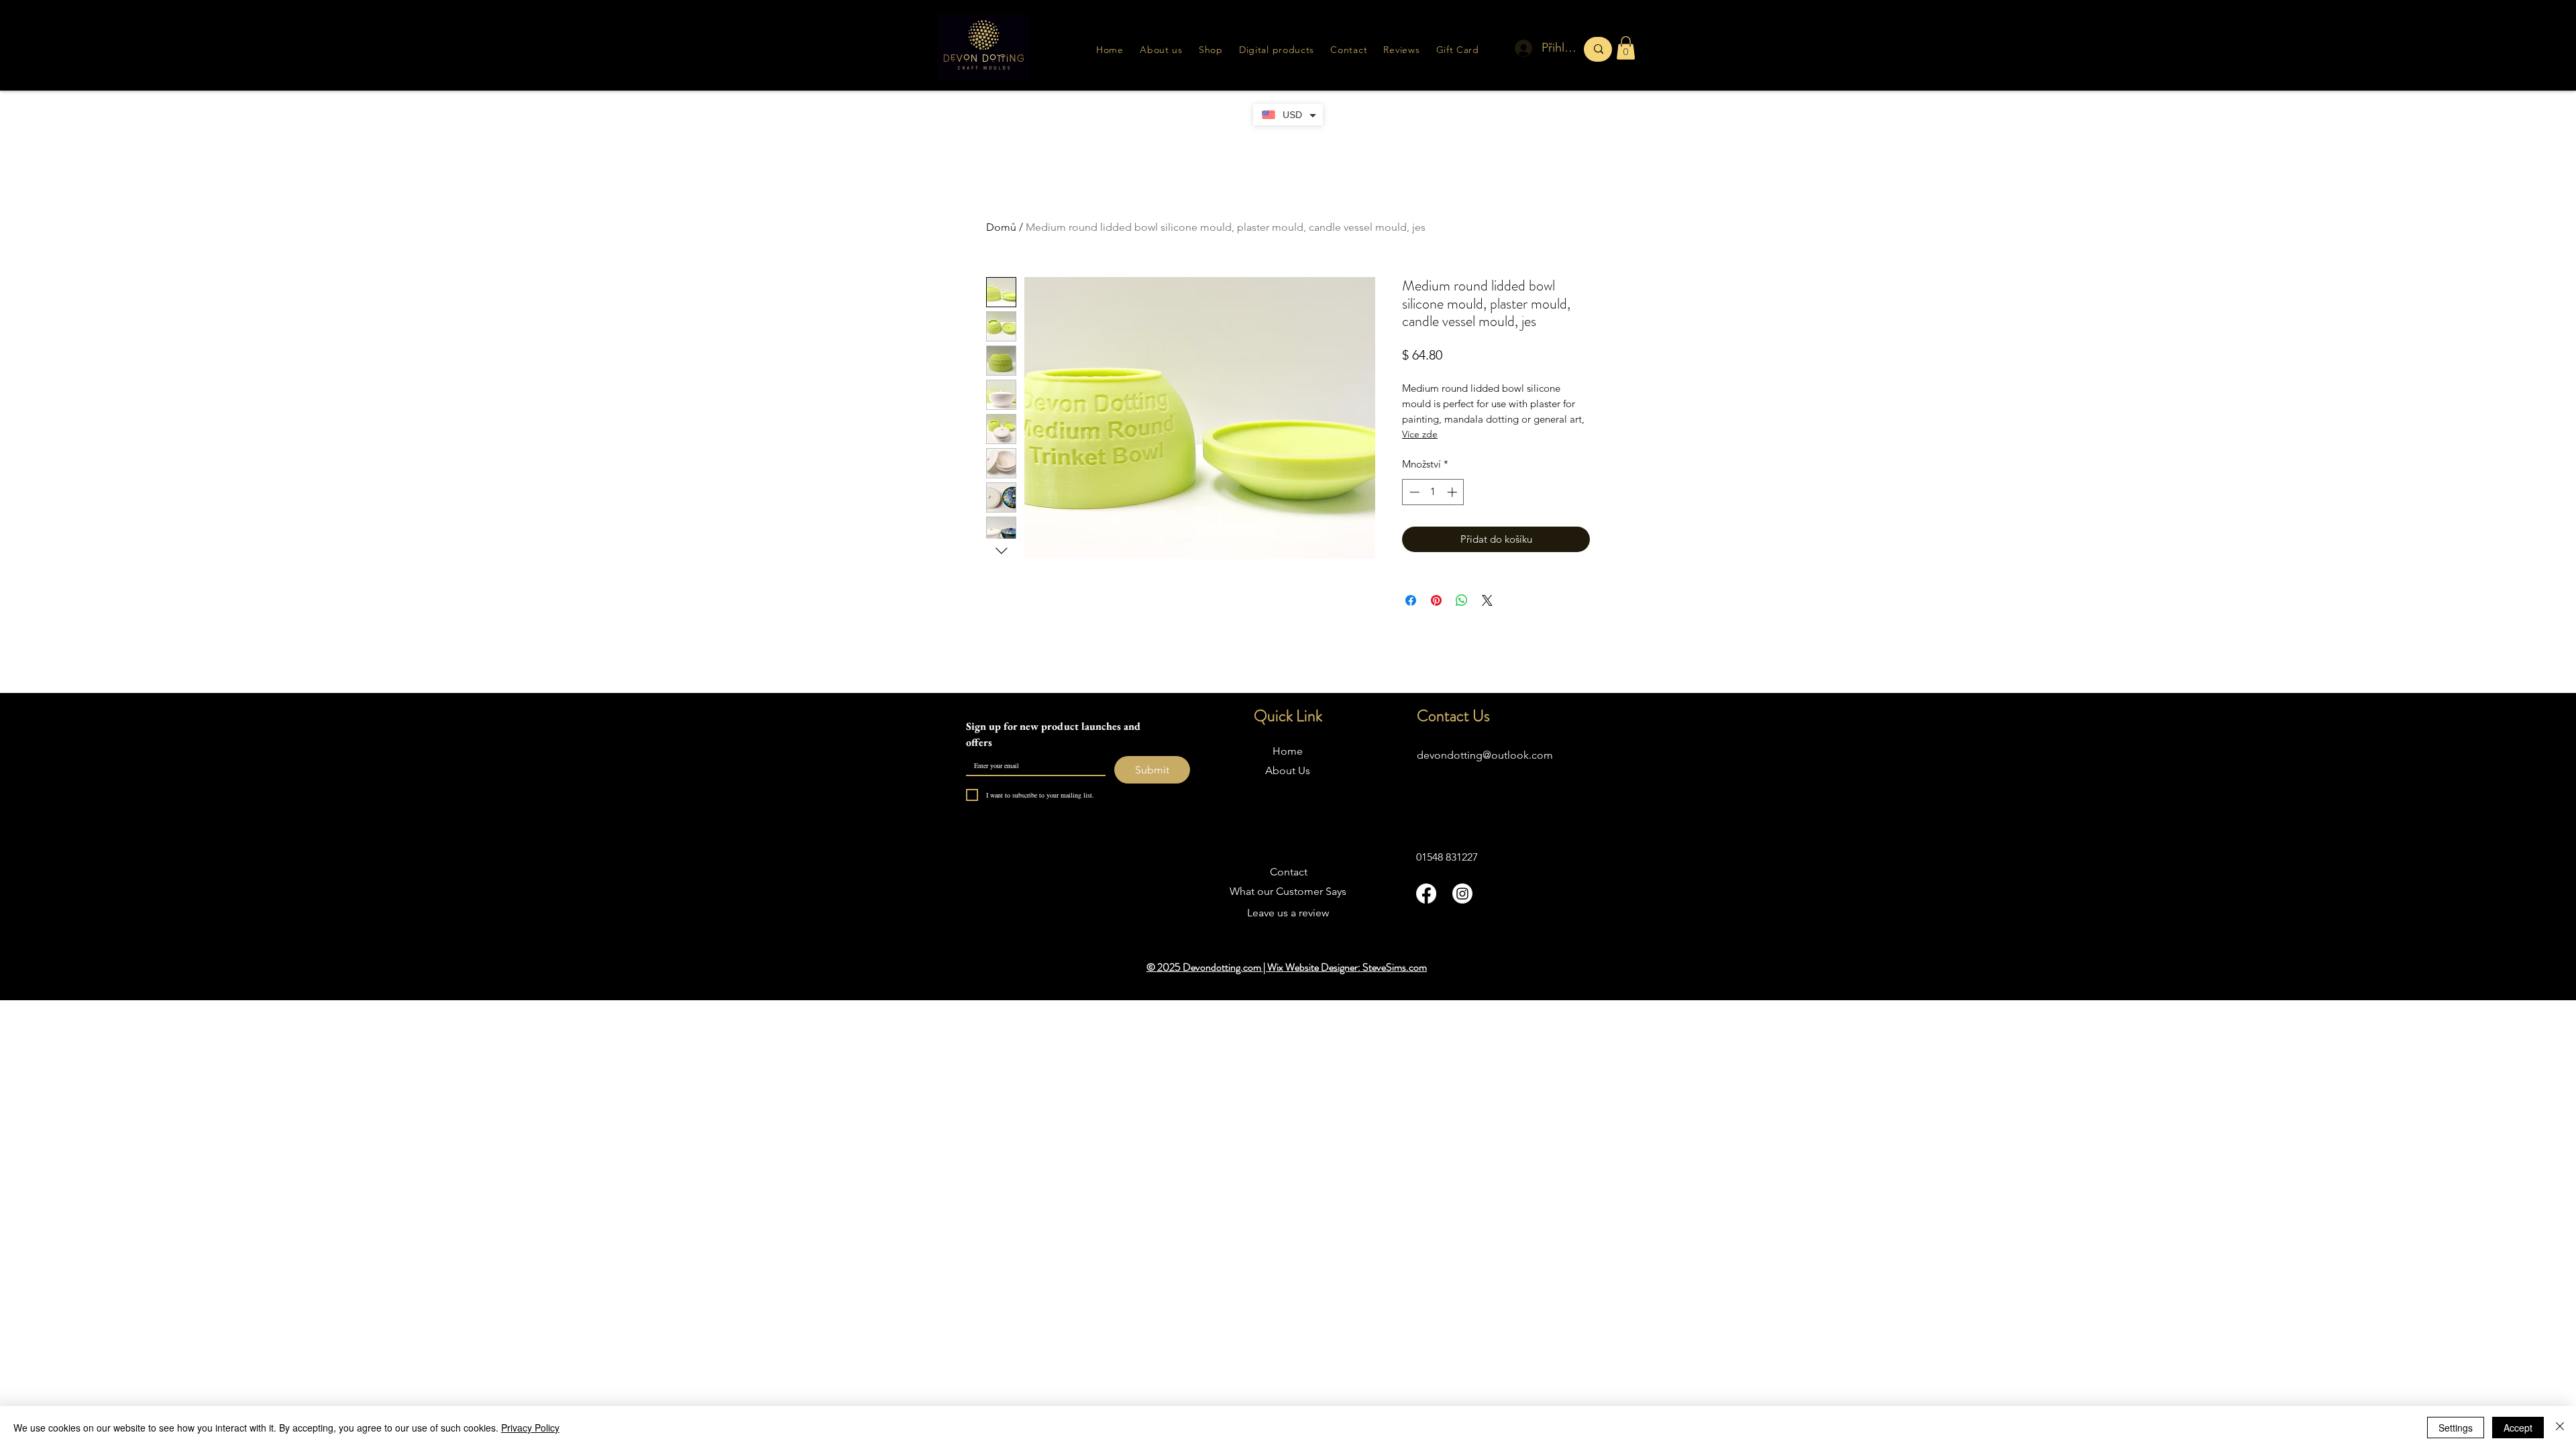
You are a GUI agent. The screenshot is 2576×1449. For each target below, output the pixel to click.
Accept (2518, 1428)
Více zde (1420, 434)
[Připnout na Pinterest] (1436, 600)
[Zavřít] (2560, 1428)
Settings (2456, 1428)
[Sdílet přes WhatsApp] (1462, 600)
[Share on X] (1487, 600)
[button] (1401, 50)
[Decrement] (1413, 492)
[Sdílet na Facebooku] (1411, 600)
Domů (1001, 227)
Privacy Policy (530, 1428)
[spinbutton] (1433, 492)
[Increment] (1453, 492)
